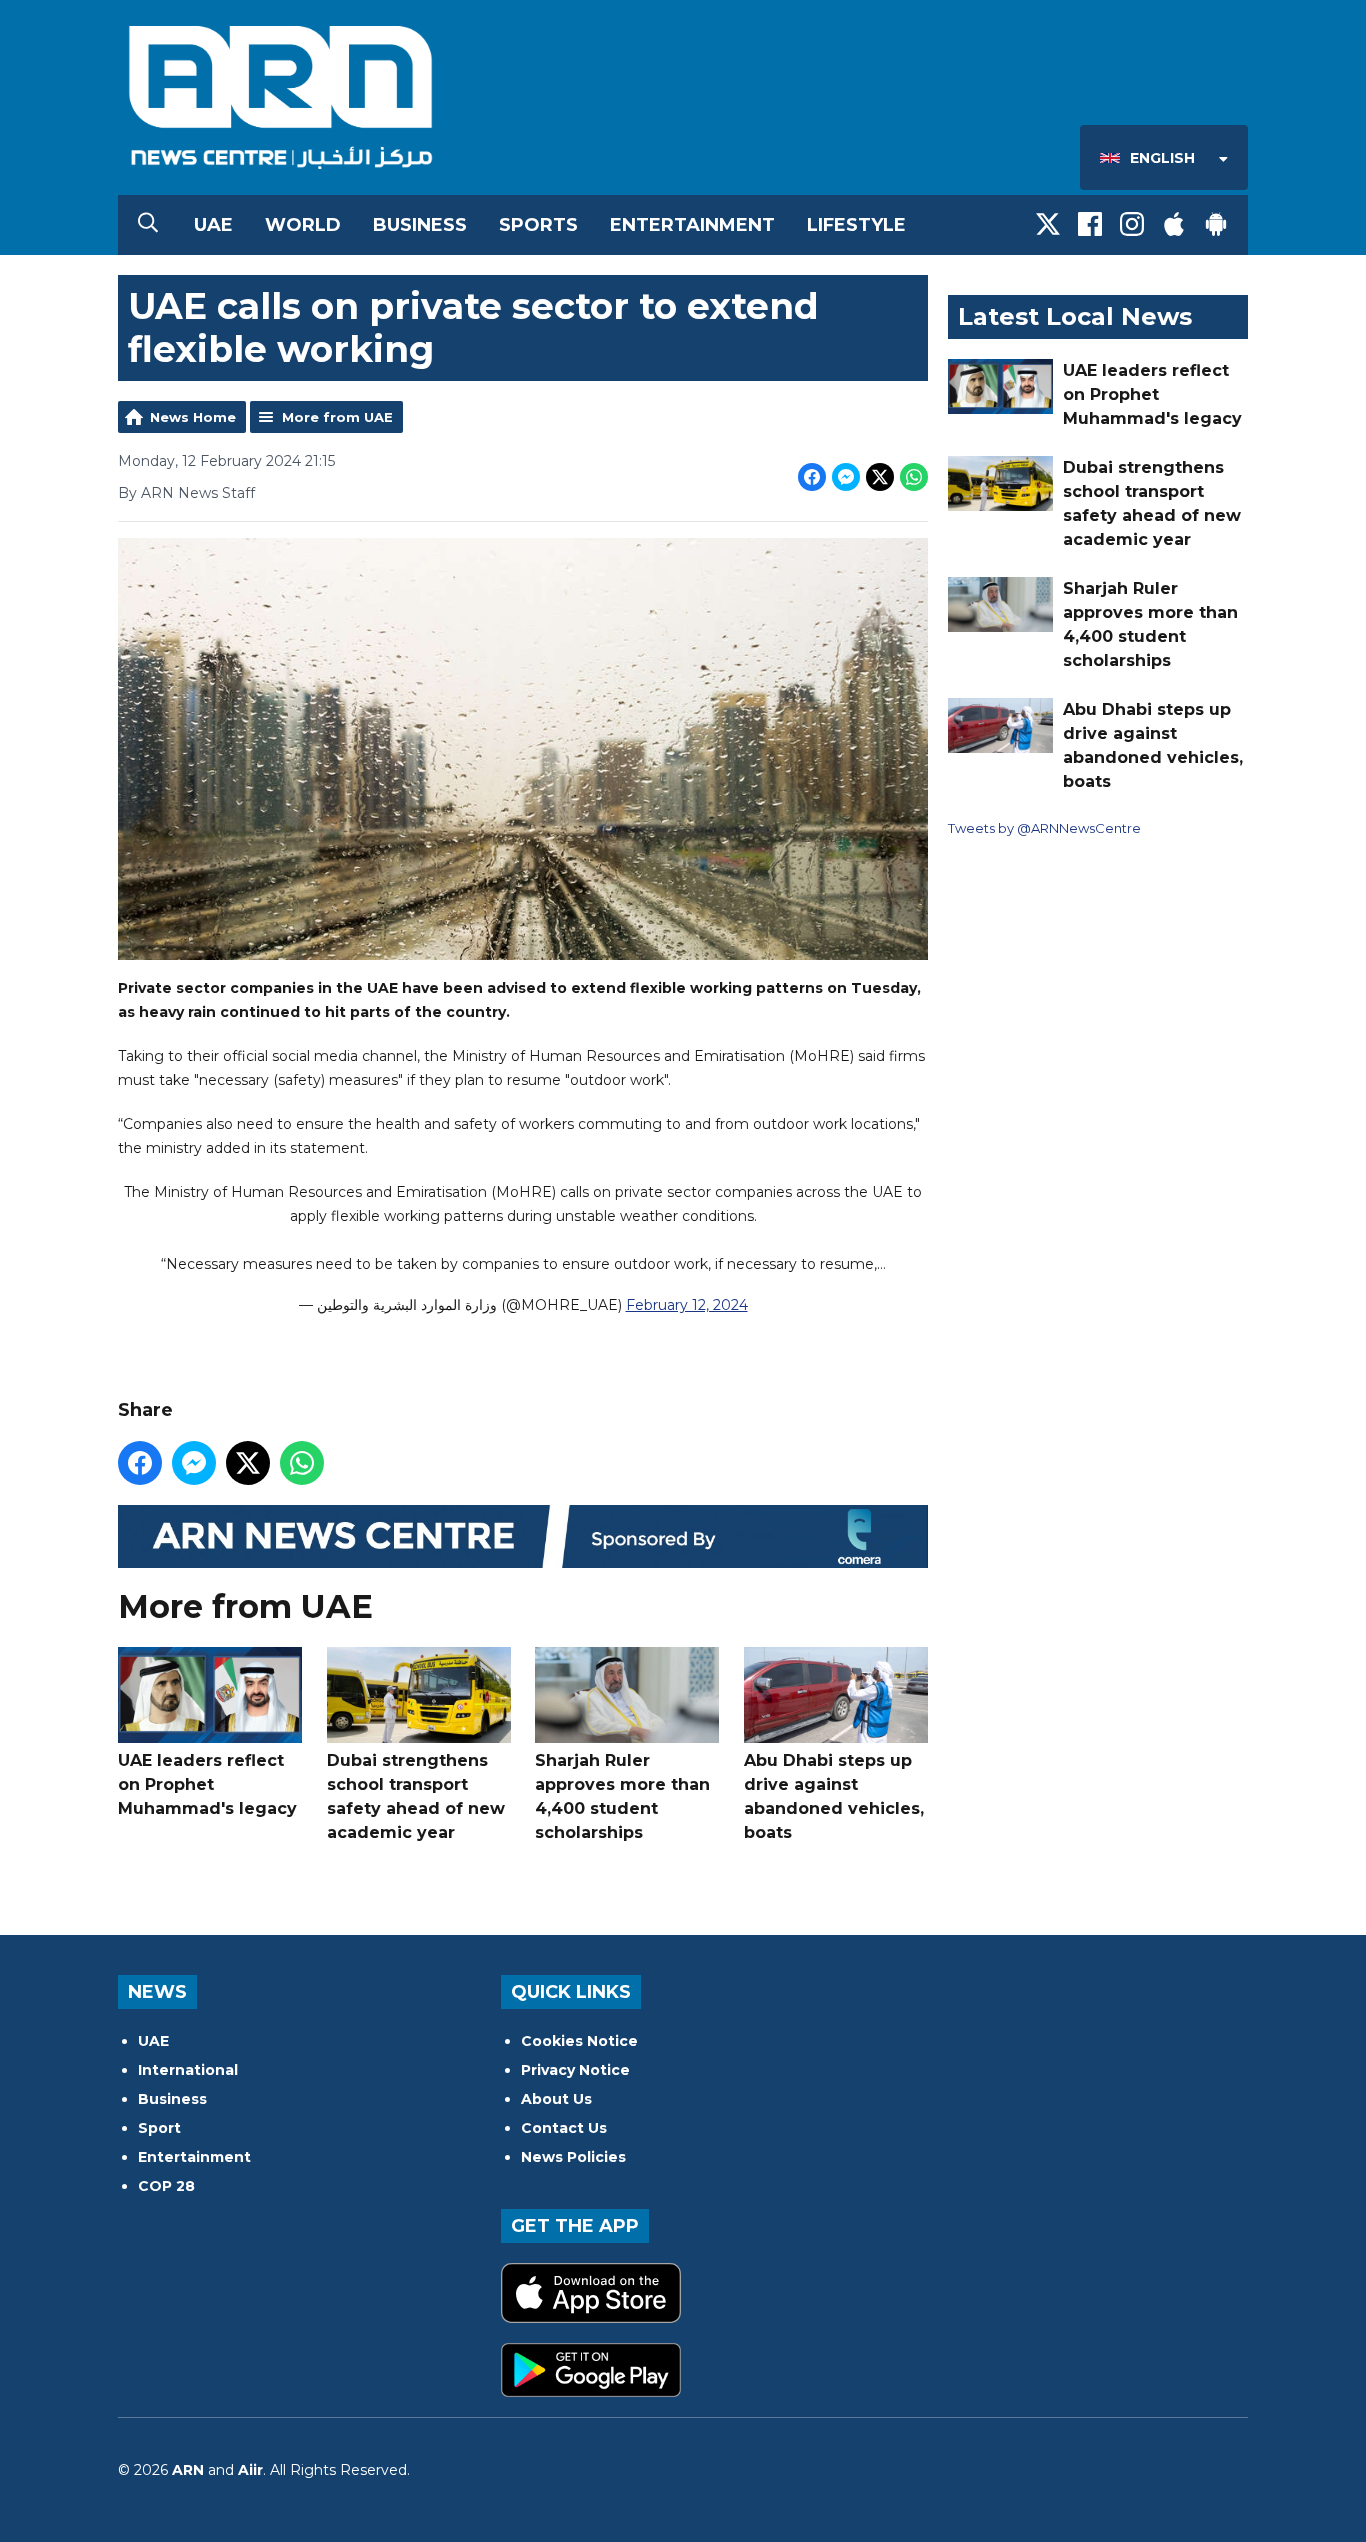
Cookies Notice (579, 2041)
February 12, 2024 (687, 1305)
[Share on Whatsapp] (914, 477)
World (303, 225)
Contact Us (564, 2128)
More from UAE (337, 417)
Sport (159, 2128)
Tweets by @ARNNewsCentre (1044, 828)
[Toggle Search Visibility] (148, 225)
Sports (538, 225)
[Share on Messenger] (846, 477)
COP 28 (166, 2186)
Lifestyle (856, 225)
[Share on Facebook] (812, 477)
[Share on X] (880, 477)
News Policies (573, 2157)
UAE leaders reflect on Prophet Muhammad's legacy (207, 1784)
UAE (213, 225)
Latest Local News (1075, 316)
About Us (556, 2099)
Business (420, 225)
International (188, 2070)
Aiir (250, 2470)
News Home (193, 417)
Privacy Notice (575, 2070)
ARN (188, 2470)
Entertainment (692, 225)
